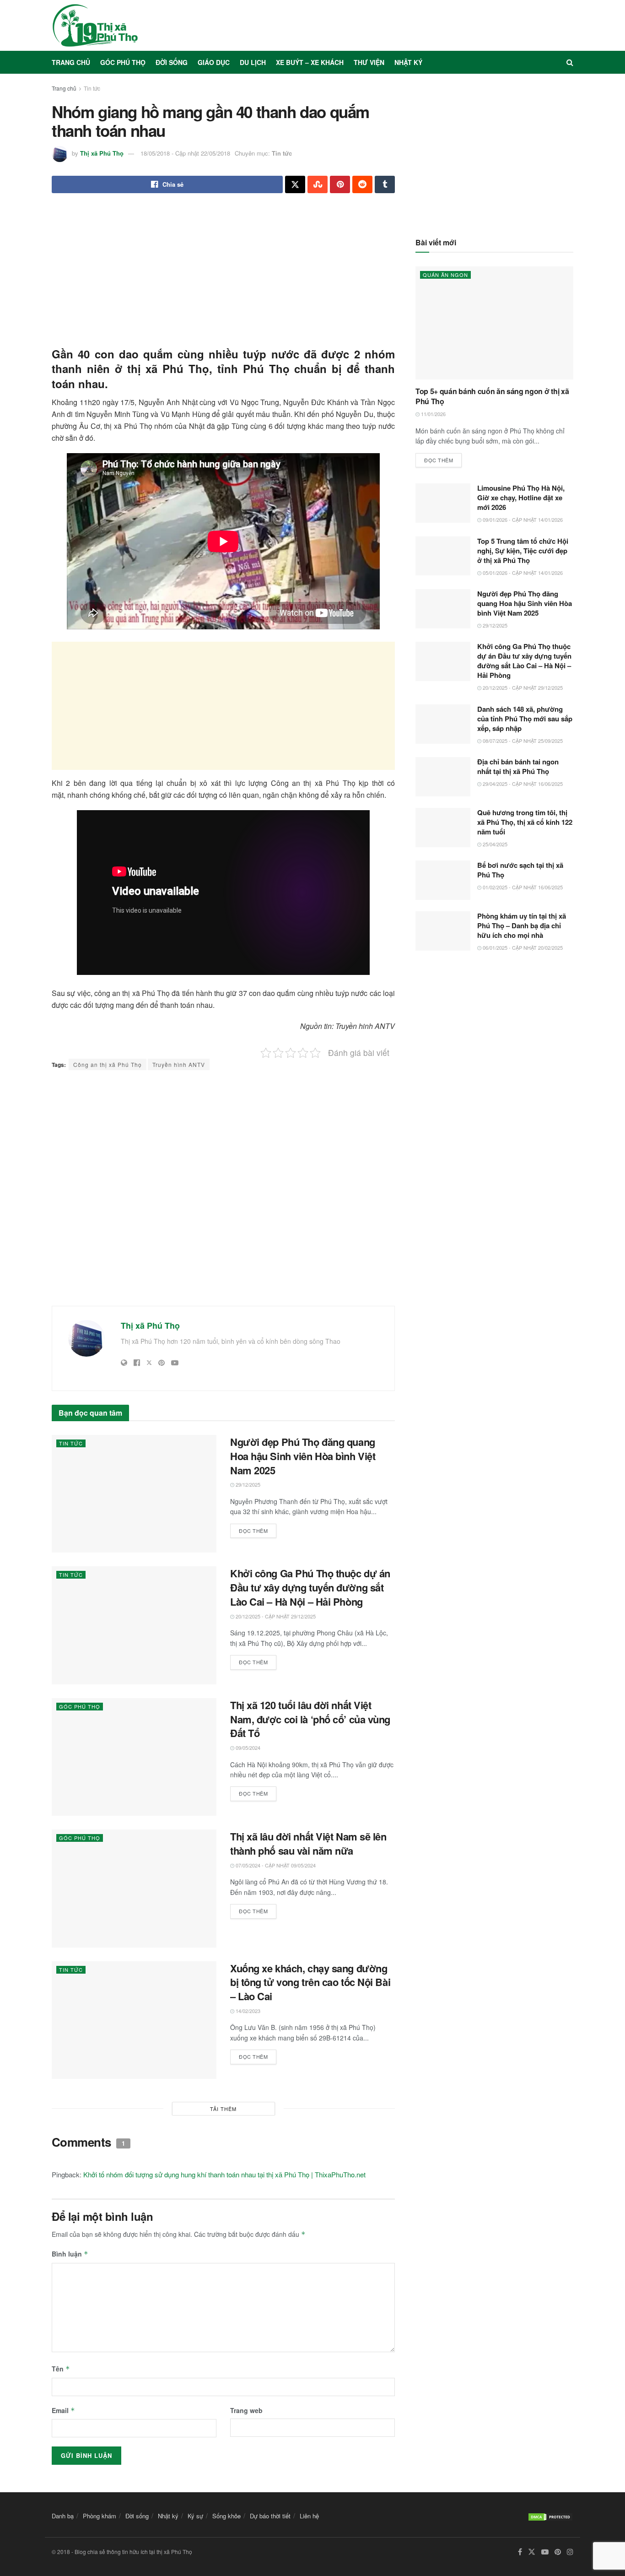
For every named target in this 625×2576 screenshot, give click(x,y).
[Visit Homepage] (95, 25)
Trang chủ (71, 62)
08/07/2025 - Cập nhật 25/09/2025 (522, 741)
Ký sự (195, 2516)
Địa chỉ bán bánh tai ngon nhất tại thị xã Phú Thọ (518, 766)
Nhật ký (408, 62)
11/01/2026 (433, 414)
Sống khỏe (226, 2516)
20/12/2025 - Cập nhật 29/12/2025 (275, 1616)
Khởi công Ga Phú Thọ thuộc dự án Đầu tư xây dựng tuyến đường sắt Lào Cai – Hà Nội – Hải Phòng (310, 1587)
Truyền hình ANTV (179, 1064)
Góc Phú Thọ (123, 62)
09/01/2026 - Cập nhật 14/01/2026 (522, 520)
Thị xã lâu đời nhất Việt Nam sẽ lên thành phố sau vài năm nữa (308, 1843)
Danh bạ (63, 2516)
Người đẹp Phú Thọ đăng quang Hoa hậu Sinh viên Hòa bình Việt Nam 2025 (303, 1456)
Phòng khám (100, 2516)
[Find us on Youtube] (545, 2552)
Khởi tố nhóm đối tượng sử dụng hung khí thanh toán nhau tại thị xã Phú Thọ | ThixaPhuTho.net (224, 2174)
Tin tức (92, 88)
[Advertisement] (223, 273)
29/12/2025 (247, 1484)
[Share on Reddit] (362, 184)
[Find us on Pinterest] (558, 2552)
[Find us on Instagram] (570, 2552)
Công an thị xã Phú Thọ (108, 1064)
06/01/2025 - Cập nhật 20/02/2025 (522, 947)
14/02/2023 (247, 2011)
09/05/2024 (247, 1748)
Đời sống (172, 62)
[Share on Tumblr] (385, 184)
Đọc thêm (258, 1529)
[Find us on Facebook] (520, 2552)
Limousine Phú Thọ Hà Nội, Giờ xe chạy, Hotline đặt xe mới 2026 (521, 498)
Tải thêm (223, 2109)
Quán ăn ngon (445, 275)
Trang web (246, 2410)
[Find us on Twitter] (532, 2552)
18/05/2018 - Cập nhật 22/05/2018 (185, 153)
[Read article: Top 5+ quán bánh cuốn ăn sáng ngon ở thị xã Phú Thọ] (494, 323)
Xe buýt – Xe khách (310, 62)
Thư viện (369, 62)
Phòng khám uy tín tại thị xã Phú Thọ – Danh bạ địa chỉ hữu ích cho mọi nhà (522, 925)
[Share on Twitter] (295, 184)
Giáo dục (214, 62)
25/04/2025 (494, 844)
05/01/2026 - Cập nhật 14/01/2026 (522, 573)
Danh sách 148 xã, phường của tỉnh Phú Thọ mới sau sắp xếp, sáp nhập (525, 719)
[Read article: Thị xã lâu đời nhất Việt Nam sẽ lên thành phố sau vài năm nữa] (134, 1888)
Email (63, 2410)
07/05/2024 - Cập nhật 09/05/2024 (275, 1865)
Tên (61, 2369)
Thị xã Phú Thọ (102, 153)
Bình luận (70, 2254)
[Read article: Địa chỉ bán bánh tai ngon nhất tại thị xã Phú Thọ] (443, 777)
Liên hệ (309, 2516)
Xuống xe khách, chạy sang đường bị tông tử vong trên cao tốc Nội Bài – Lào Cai (310, 1982)
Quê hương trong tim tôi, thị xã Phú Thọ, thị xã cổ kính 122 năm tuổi (525, 822)
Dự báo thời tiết (270, 2516)
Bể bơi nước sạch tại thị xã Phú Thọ (520, 870)
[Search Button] (570, 62)
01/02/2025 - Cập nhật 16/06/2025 (522, 887)
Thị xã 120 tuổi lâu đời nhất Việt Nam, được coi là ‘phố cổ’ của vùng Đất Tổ (310, 1719)
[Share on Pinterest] (340, 184)
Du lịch (253, 62)
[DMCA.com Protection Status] (550, 2516)
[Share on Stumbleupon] (318, 184)
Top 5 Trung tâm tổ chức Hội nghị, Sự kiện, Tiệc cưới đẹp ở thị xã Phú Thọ (523, 551)
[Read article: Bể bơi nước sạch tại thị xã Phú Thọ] (443, 880)
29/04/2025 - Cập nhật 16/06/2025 (522, 784)
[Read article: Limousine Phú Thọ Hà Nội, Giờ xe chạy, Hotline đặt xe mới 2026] (443, 503)
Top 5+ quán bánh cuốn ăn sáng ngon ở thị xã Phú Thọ (492, 396)
